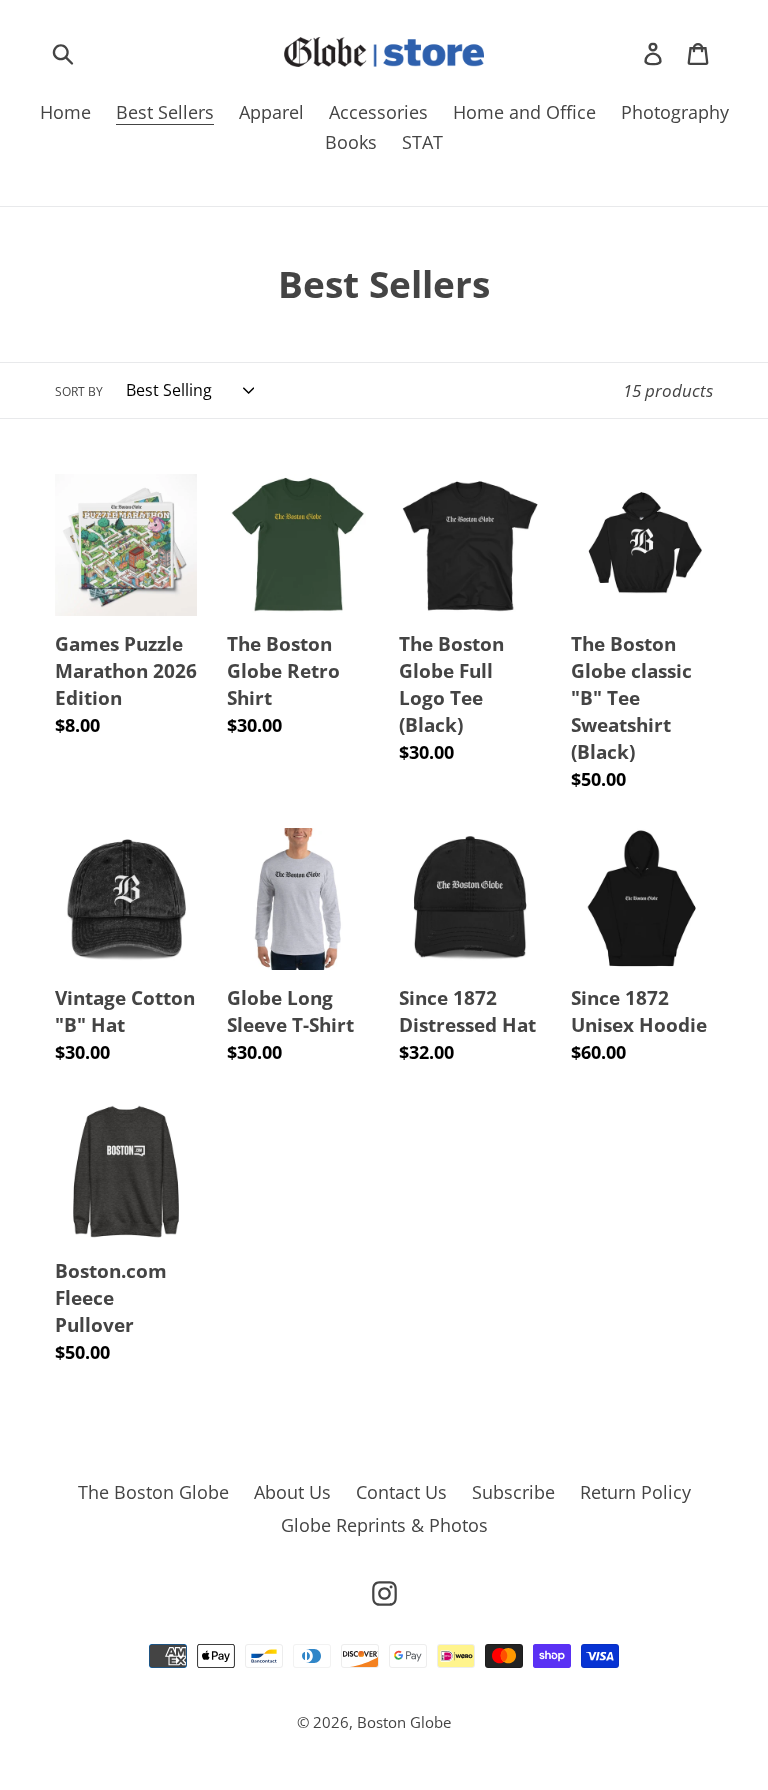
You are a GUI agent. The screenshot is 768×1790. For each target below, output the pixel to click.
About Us (292, 1492)
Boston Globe (404, 1722)
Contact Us (401, 1492)
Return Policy (635, 1492)
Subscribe (513, 1492)
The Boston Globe (153, 1492)
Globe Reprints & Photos (384, 1525)
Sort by (79, 391)
